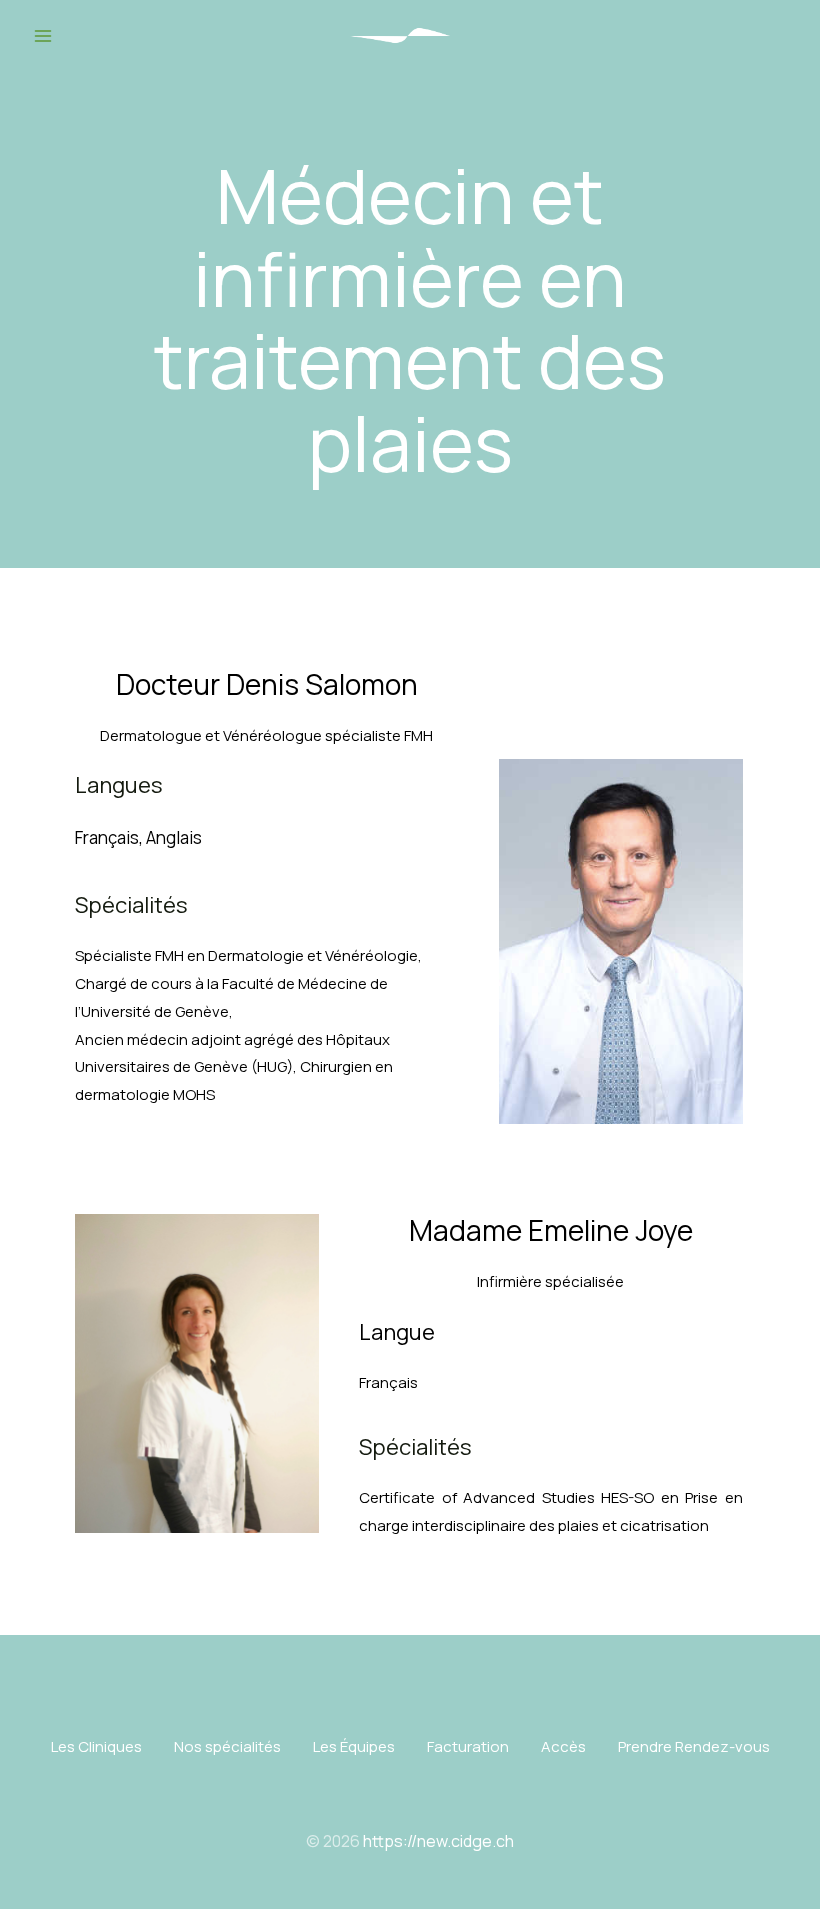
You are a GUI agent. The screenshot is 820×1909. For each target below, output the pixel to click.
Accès (563, 1746)
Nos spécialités (227, 1746)
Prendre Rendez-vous (694, 1746)
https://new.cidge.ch (438, 1841)
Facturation (468, 1746)
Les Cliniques (96, 1746)
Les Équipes (354, 1746)
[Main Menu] (43, 35)
